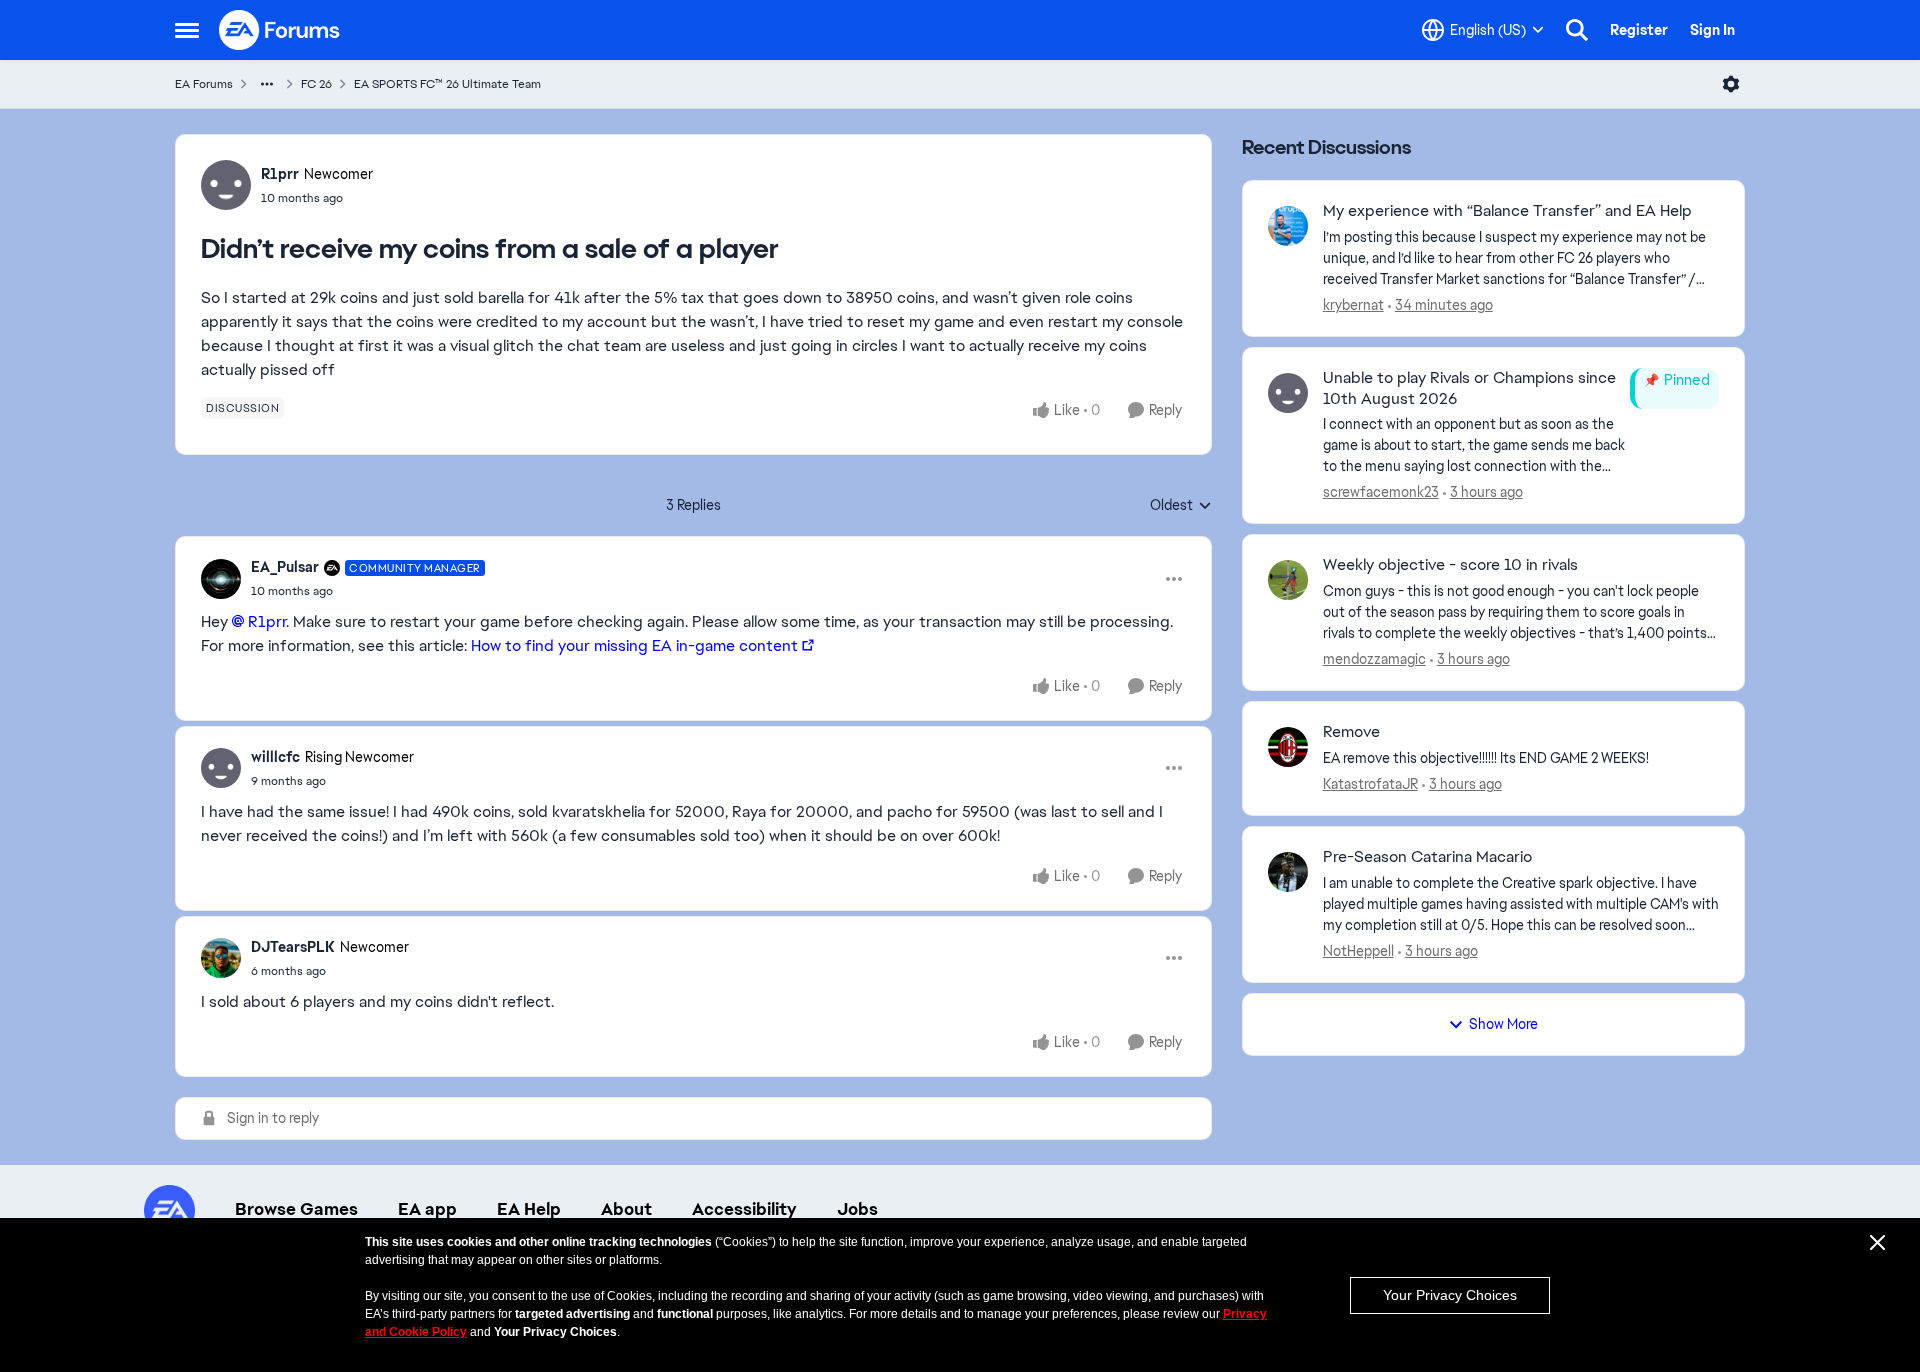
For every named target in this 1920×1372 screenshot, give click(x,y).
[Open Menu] (1731, 84)
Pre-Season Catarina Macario (1427, 857)
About (626, 1209)
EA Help (529, 1209)
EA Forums (204, 84)
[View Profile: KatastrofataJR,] (1288, 747)
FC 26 (316, 84)
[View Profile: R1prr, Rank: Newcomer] (226, 185)
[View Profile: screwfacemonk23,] (1288, 393)
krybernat (1353, 305)
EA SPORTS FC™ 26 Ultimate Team (447, 84)
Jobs (857, 1209)
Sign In (1712, 30)
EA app (427, 1209)
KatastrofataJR (1370, 784)
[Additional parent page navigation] (267, 84)
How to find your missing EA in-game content (634, 645)
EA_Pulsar (285, 567)
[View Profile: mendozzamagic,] (1288, 580)
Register (1639, 30)
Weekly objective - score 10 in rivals (1450, 565)
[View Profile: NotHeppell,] (1288, 872)
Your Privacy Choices (1450, 1295)
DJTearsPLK (293, 947)
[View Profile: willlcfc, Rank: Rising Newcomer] (221, 768)
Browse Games (296, 1209)
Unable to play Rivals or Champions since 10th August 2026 (1469, 388)
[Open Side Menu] (187, 30)
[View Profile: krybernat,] (1288, 226)
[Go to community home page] (280, 30)
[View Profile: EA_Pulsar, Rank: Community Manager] (221, 579)
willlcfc (275, 757)
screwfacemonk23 (1381, 492)
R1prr (280, 174)
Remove (1351, 732)
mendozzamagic (1374, 659)
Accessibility (744, 1209)
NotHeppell (1358, 951)
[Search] (1577, 30)
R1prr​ (267, 621)
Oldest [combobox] (1181, 506)
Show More (1503, 1024)
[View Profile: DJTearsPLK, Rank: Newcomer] (221, 958)
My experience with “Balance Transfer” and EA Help (1507, 211)
